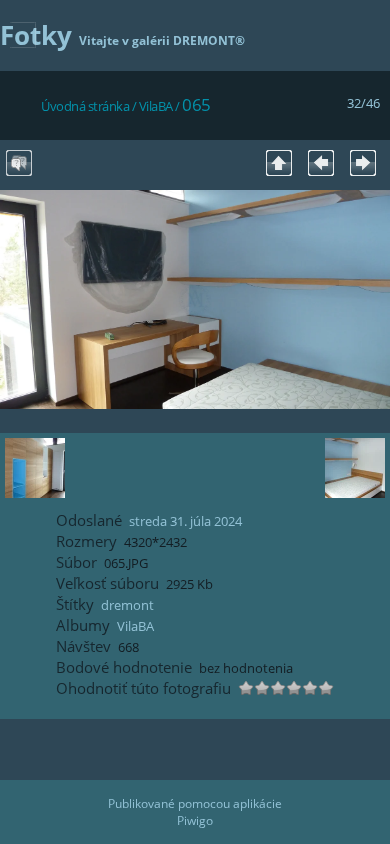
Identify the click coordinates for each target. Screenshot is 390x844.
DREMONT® (209, 40)
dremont (127, 605)
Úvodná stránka (85, 106)
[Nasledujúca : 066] (363, 163)
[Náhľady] (279, 163)
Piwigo (195, 820)
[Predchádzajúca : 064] (321, 163)
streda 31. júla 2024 (185, 521)
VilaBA (156, 106)
